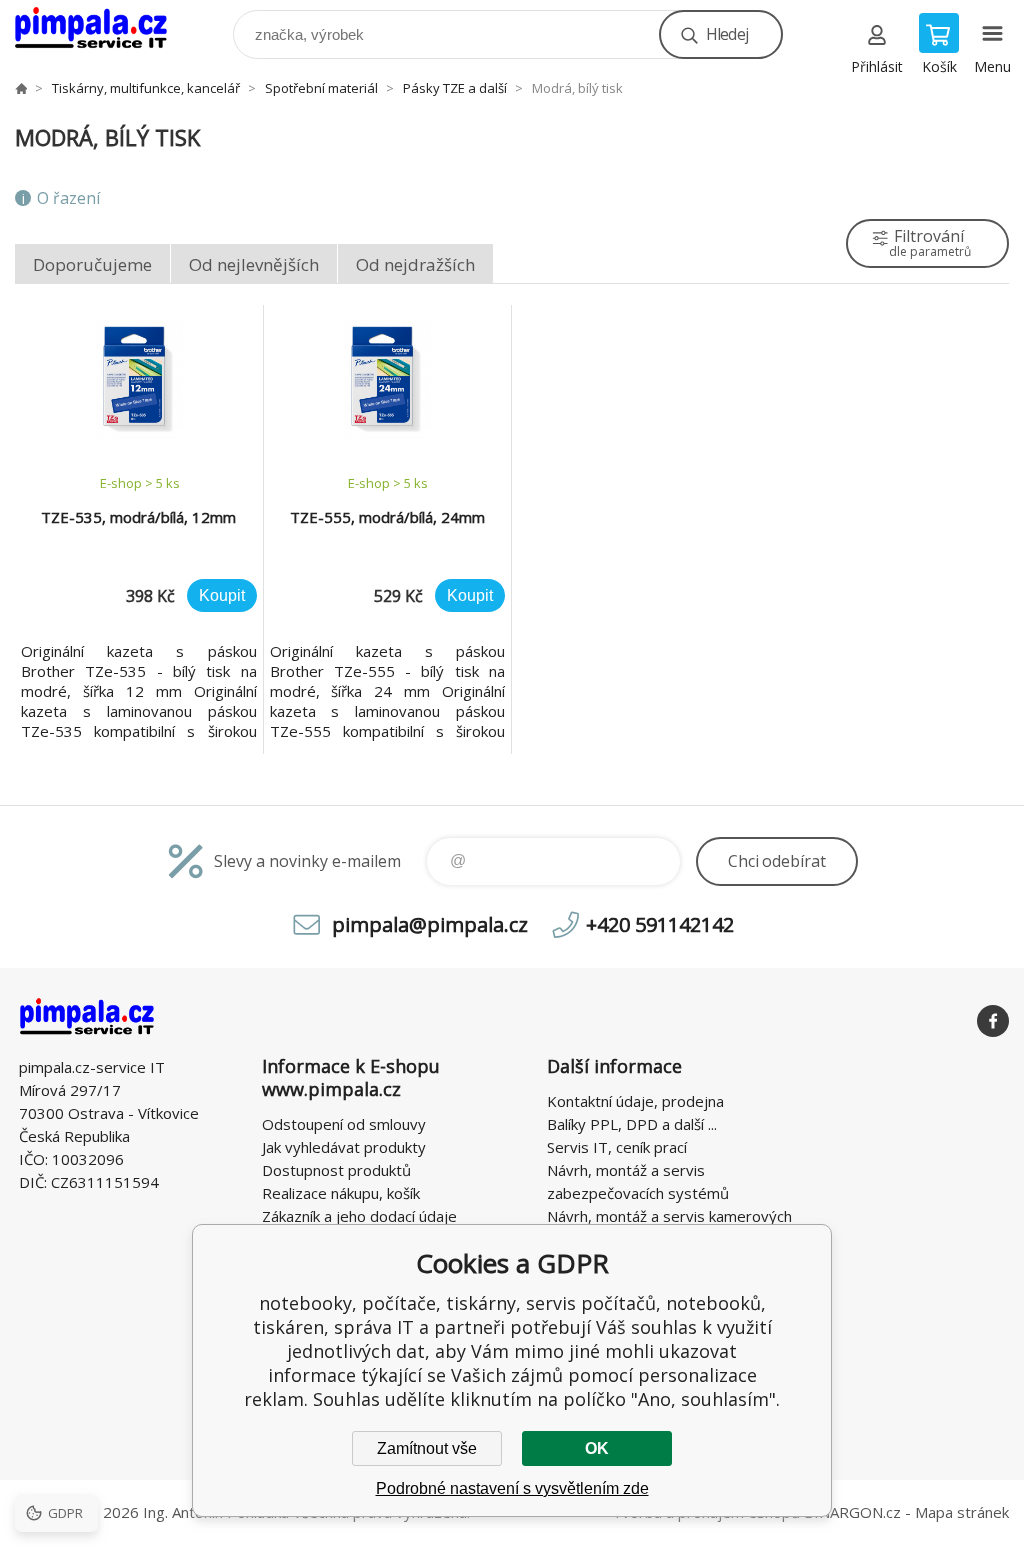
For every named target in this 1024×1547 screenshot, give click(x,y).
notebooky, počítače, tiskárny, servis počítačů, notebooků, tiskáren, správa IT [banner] (103, 29)
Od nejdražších (415, 264)
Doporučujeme (92, 264)
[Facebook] (993, 1021)
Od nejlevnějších (254, 264)
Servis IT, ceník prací (617, 1147)
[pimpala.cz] (21, 88)
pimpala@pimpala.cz (430, 924)
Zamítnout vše (427, 1448)
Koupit (222, 595)
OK (597, 1448)
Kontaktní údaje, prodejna (635, 1101)
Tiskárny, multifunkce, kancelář (146, 88)
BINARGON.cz (852, 1512)
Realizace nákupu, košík (341, 1193)
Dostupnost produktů (336, 1170)
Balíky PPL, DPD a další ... (632, 1124)
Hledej (727, 34)
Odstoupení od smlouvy (344, 1124)
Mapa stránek (962, 1512)
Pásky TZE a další (455, 88)
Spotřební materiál (321, 88)
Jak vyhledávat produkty (344, 1147)
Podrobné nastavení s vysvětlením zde (512, 1488)
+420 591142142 (660, 924)
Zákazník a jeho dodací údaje (359, 1216)
